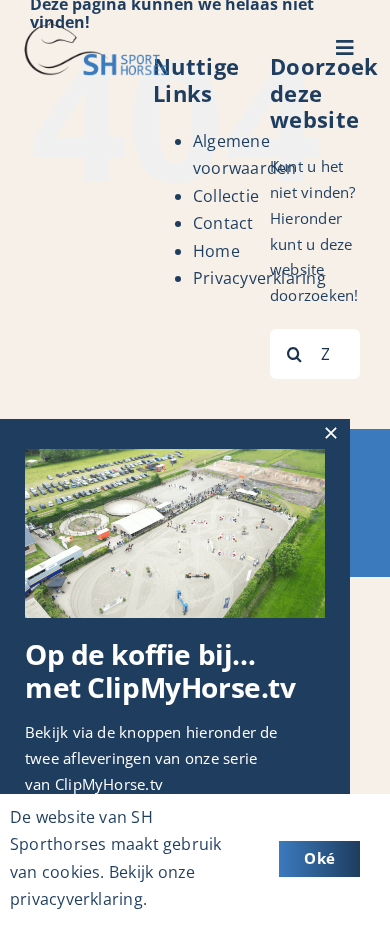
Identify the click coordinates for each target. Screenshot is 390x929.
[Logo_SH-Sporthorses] (95, 27)
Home (216, 251)
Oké (319, 858)
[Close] (331, 433)
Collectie (226, 196)
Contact (223, 223)
